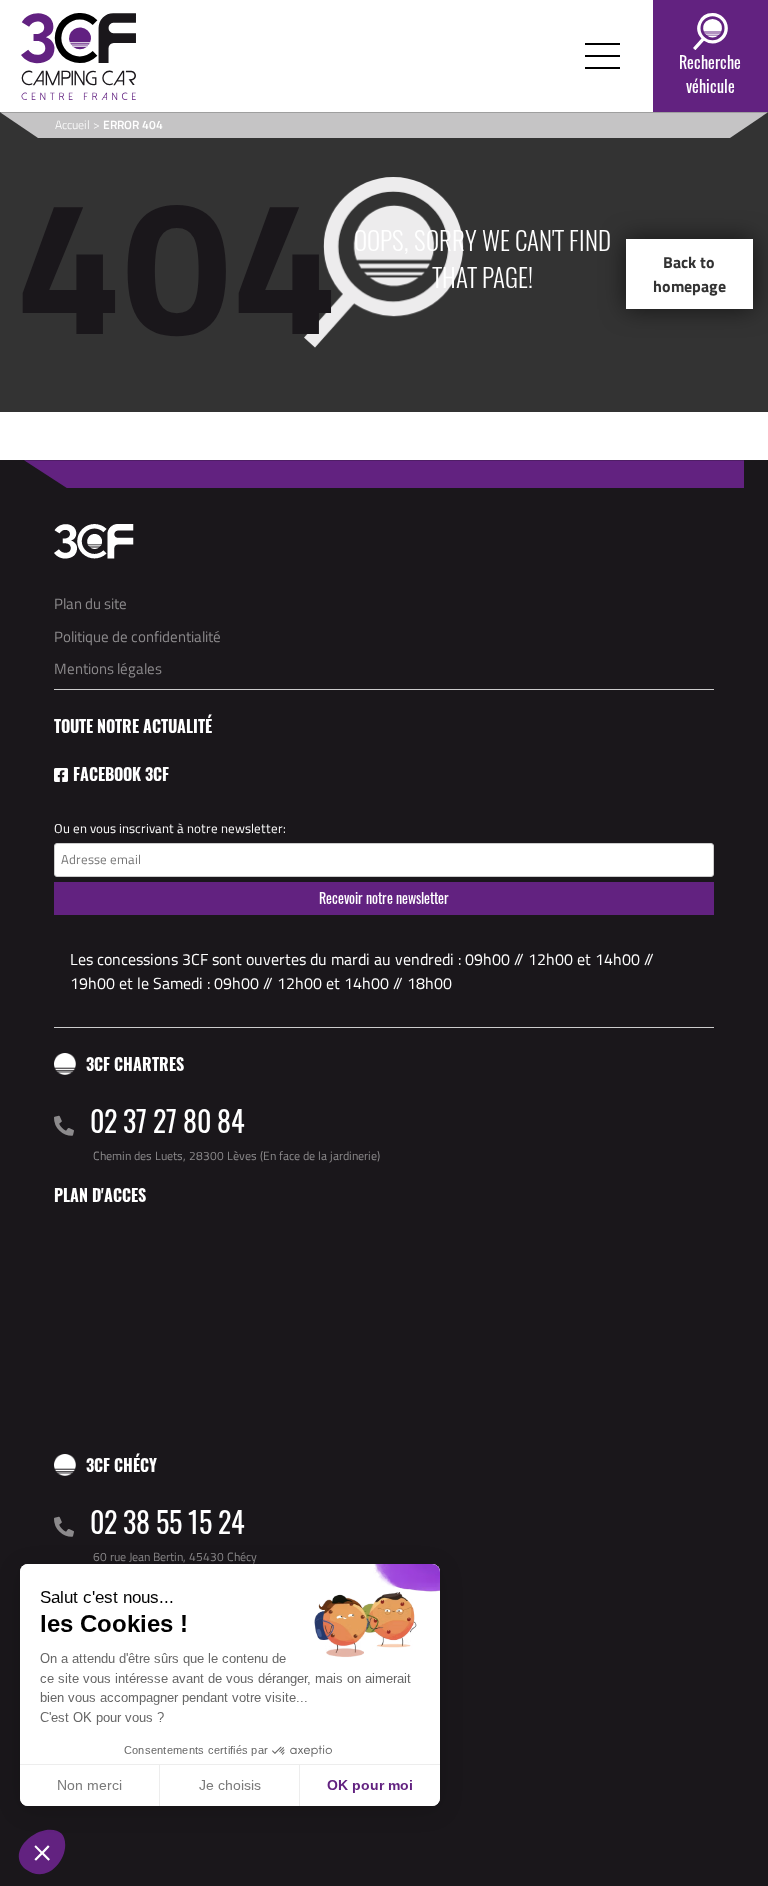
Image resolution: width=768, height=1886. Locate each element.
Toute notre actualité (133, 726)
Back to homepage (689, 274)
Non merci (89, 1785)
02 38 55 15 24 (167, 1521)
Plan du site (90, 603)
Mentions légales (108, 668)
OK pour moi (370, 1785)
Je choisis (230, 1785)
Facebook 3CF (121, 774)
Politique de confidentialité (137, 636)
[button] (42, 1852)
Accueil (72, 124)
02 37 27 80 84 (167, 1120)
